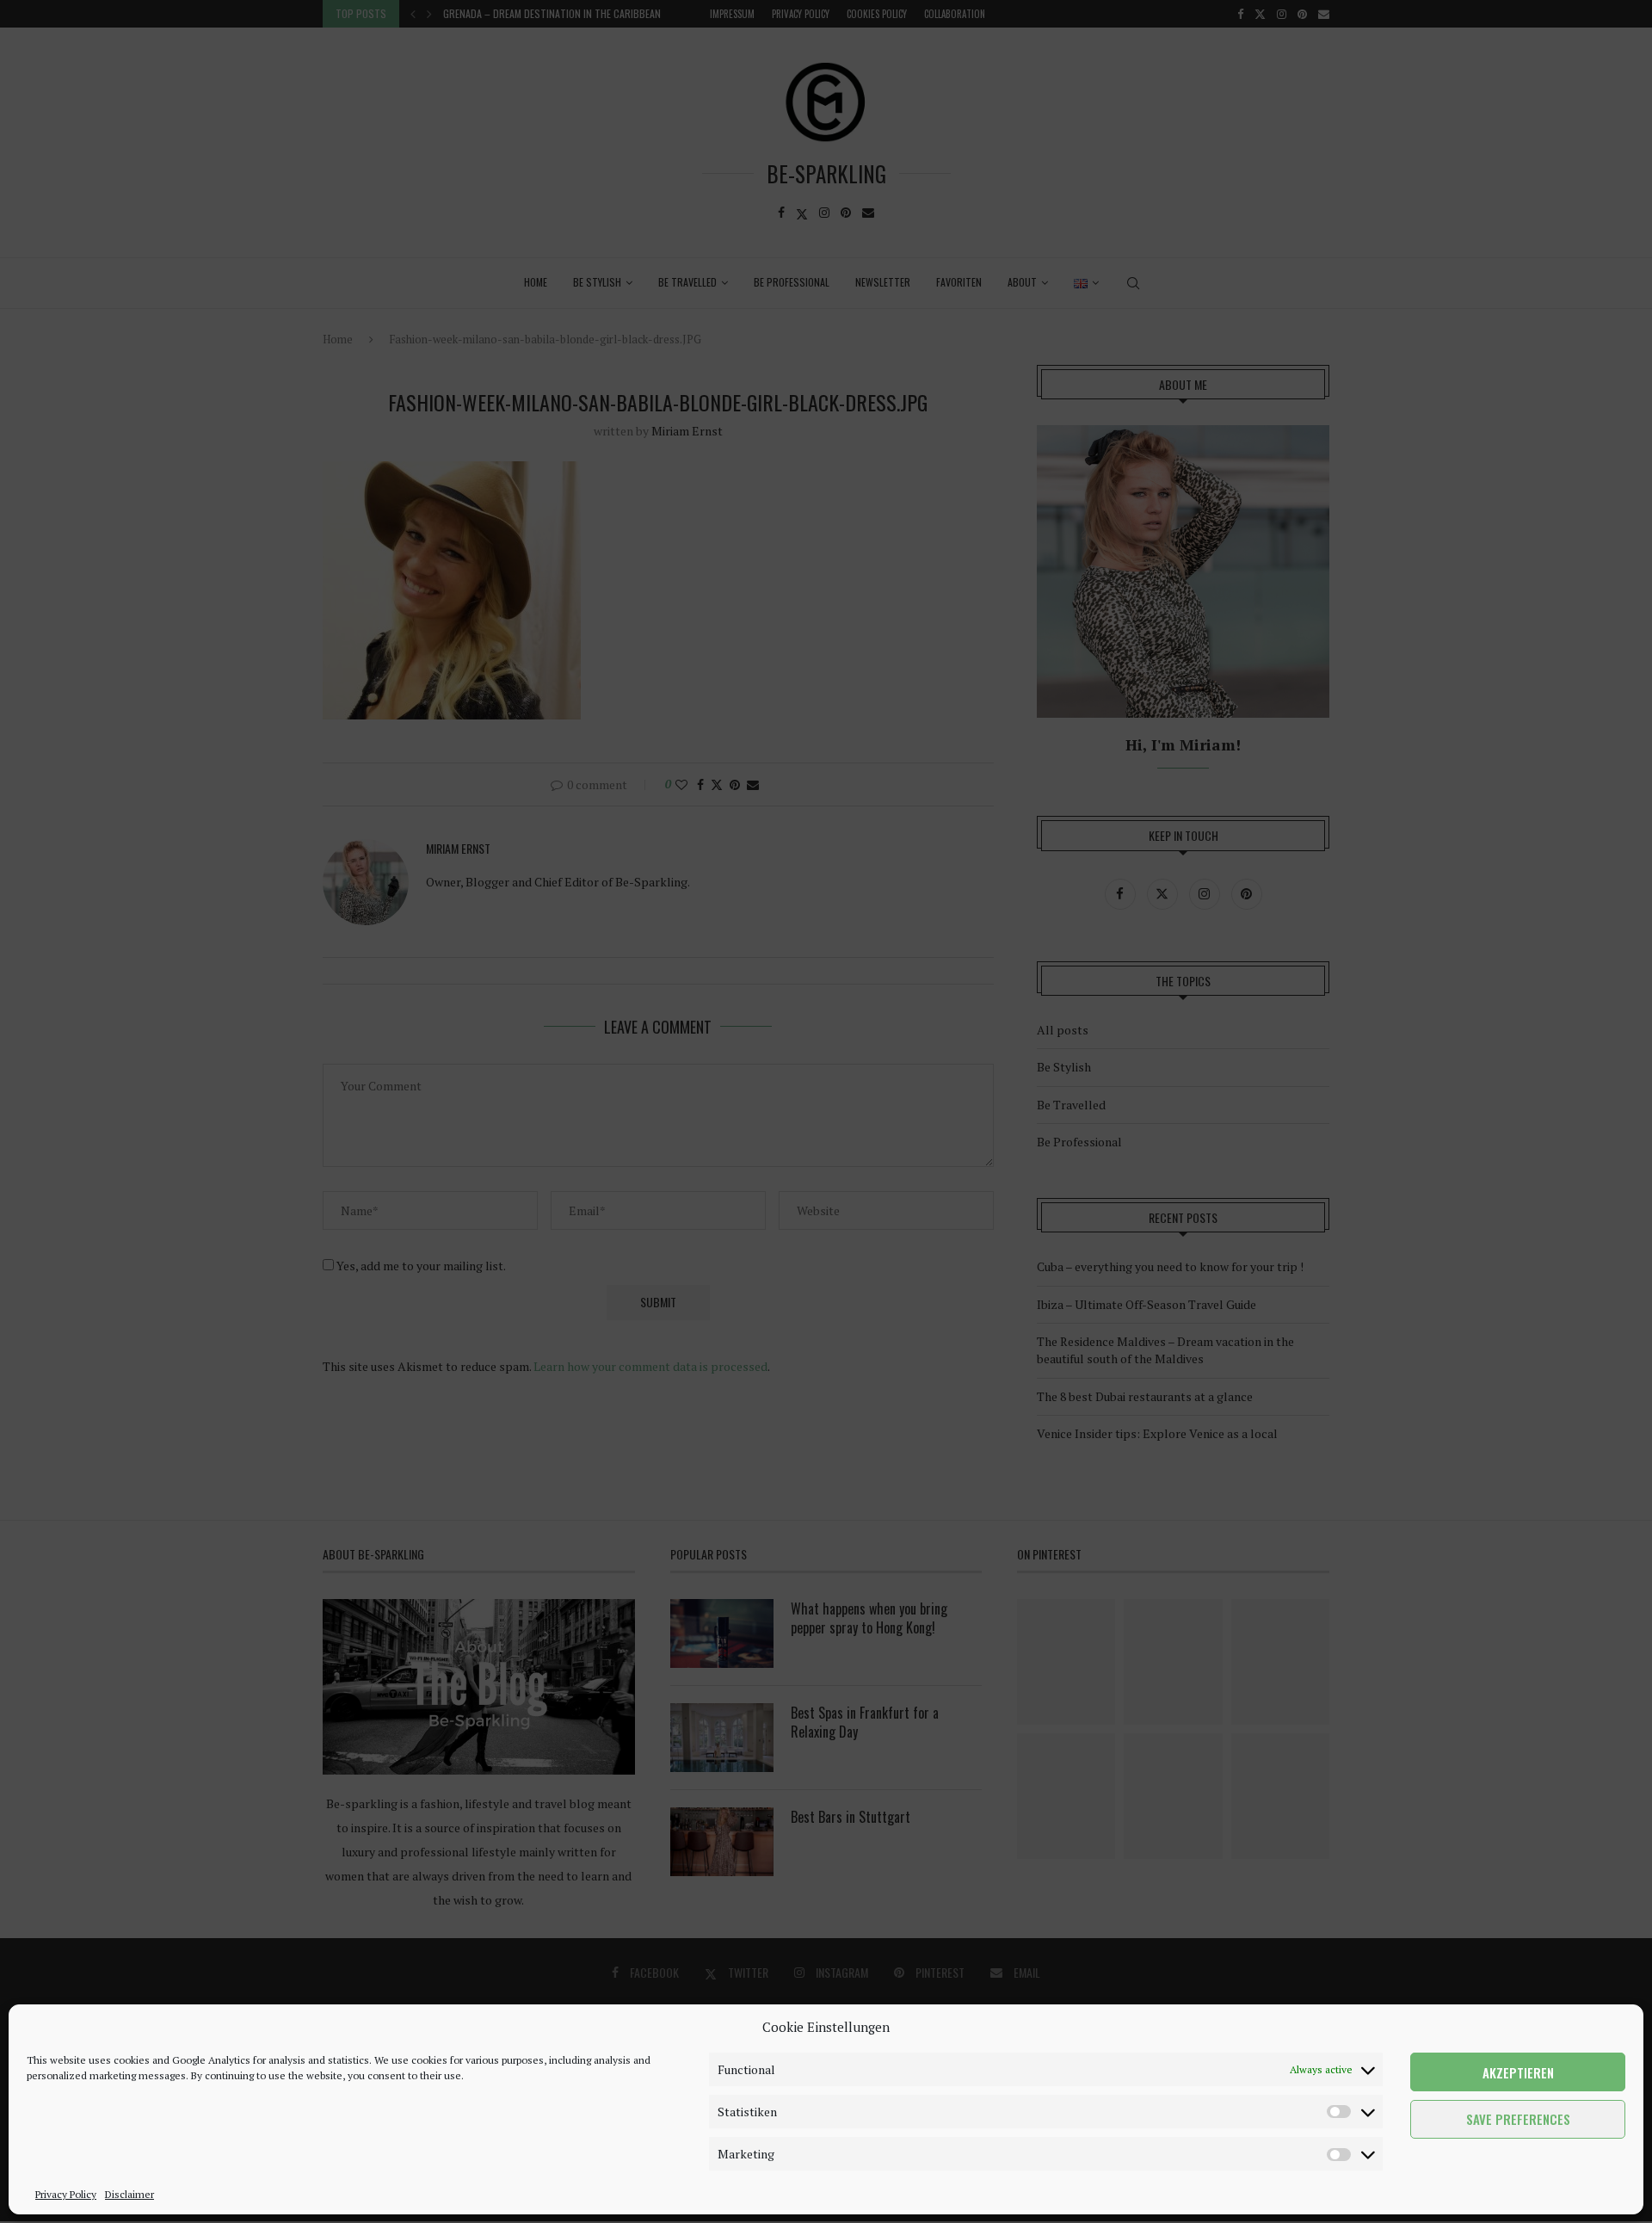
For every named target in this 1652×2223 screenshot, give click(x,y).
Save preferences (1518, 2120)
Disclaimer (129, 2194)
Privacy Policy (66, 2194)
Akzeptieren (1518, 2072)
